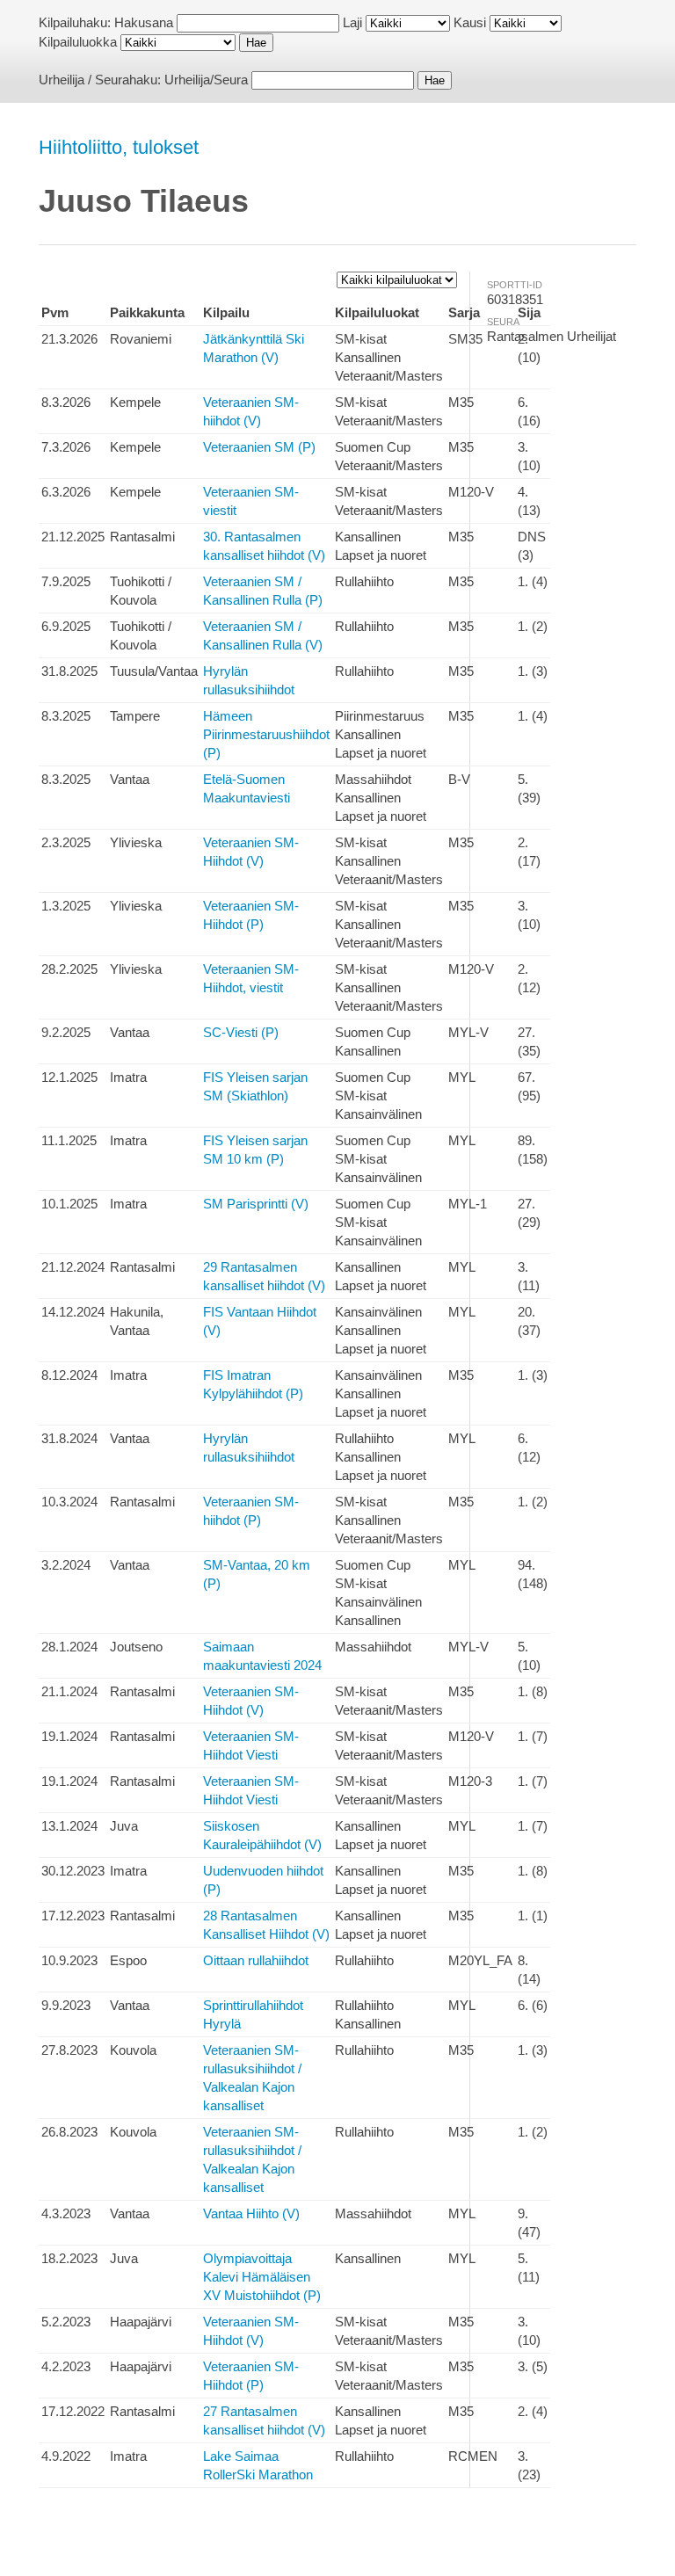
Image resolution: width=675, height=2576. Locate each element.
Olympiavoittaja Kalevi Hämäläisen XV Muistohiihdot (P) (262, 2277)
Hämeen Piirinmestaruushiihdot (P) (266, 734)
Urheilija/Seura (206, 80)
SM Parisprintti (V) (256, 1204)
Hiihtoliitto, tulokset (119, 147)
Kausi (470, 22)
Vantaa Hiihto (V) (251, 2213)
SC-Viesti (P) (241, 1032)
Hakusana (144, 22)
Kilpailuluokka (78, 42)
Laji (352, 22)
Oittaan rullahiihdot (256, 1960)
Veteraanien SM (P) (259, 447)
